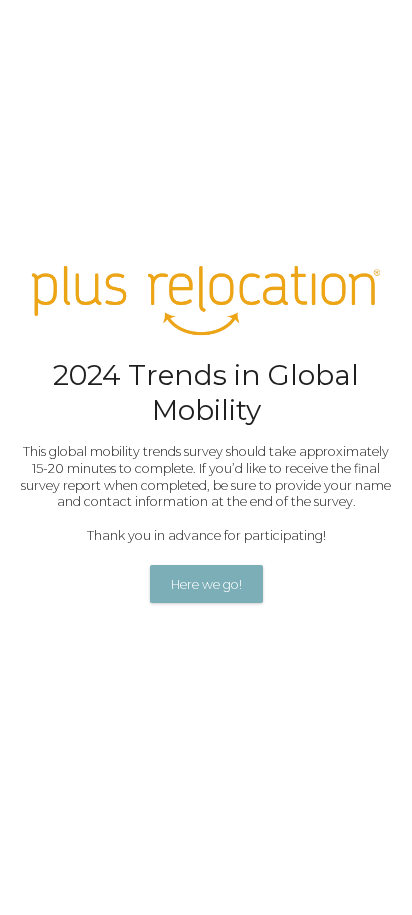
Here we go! (206, 584)
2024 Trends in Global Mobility (206, 392)
